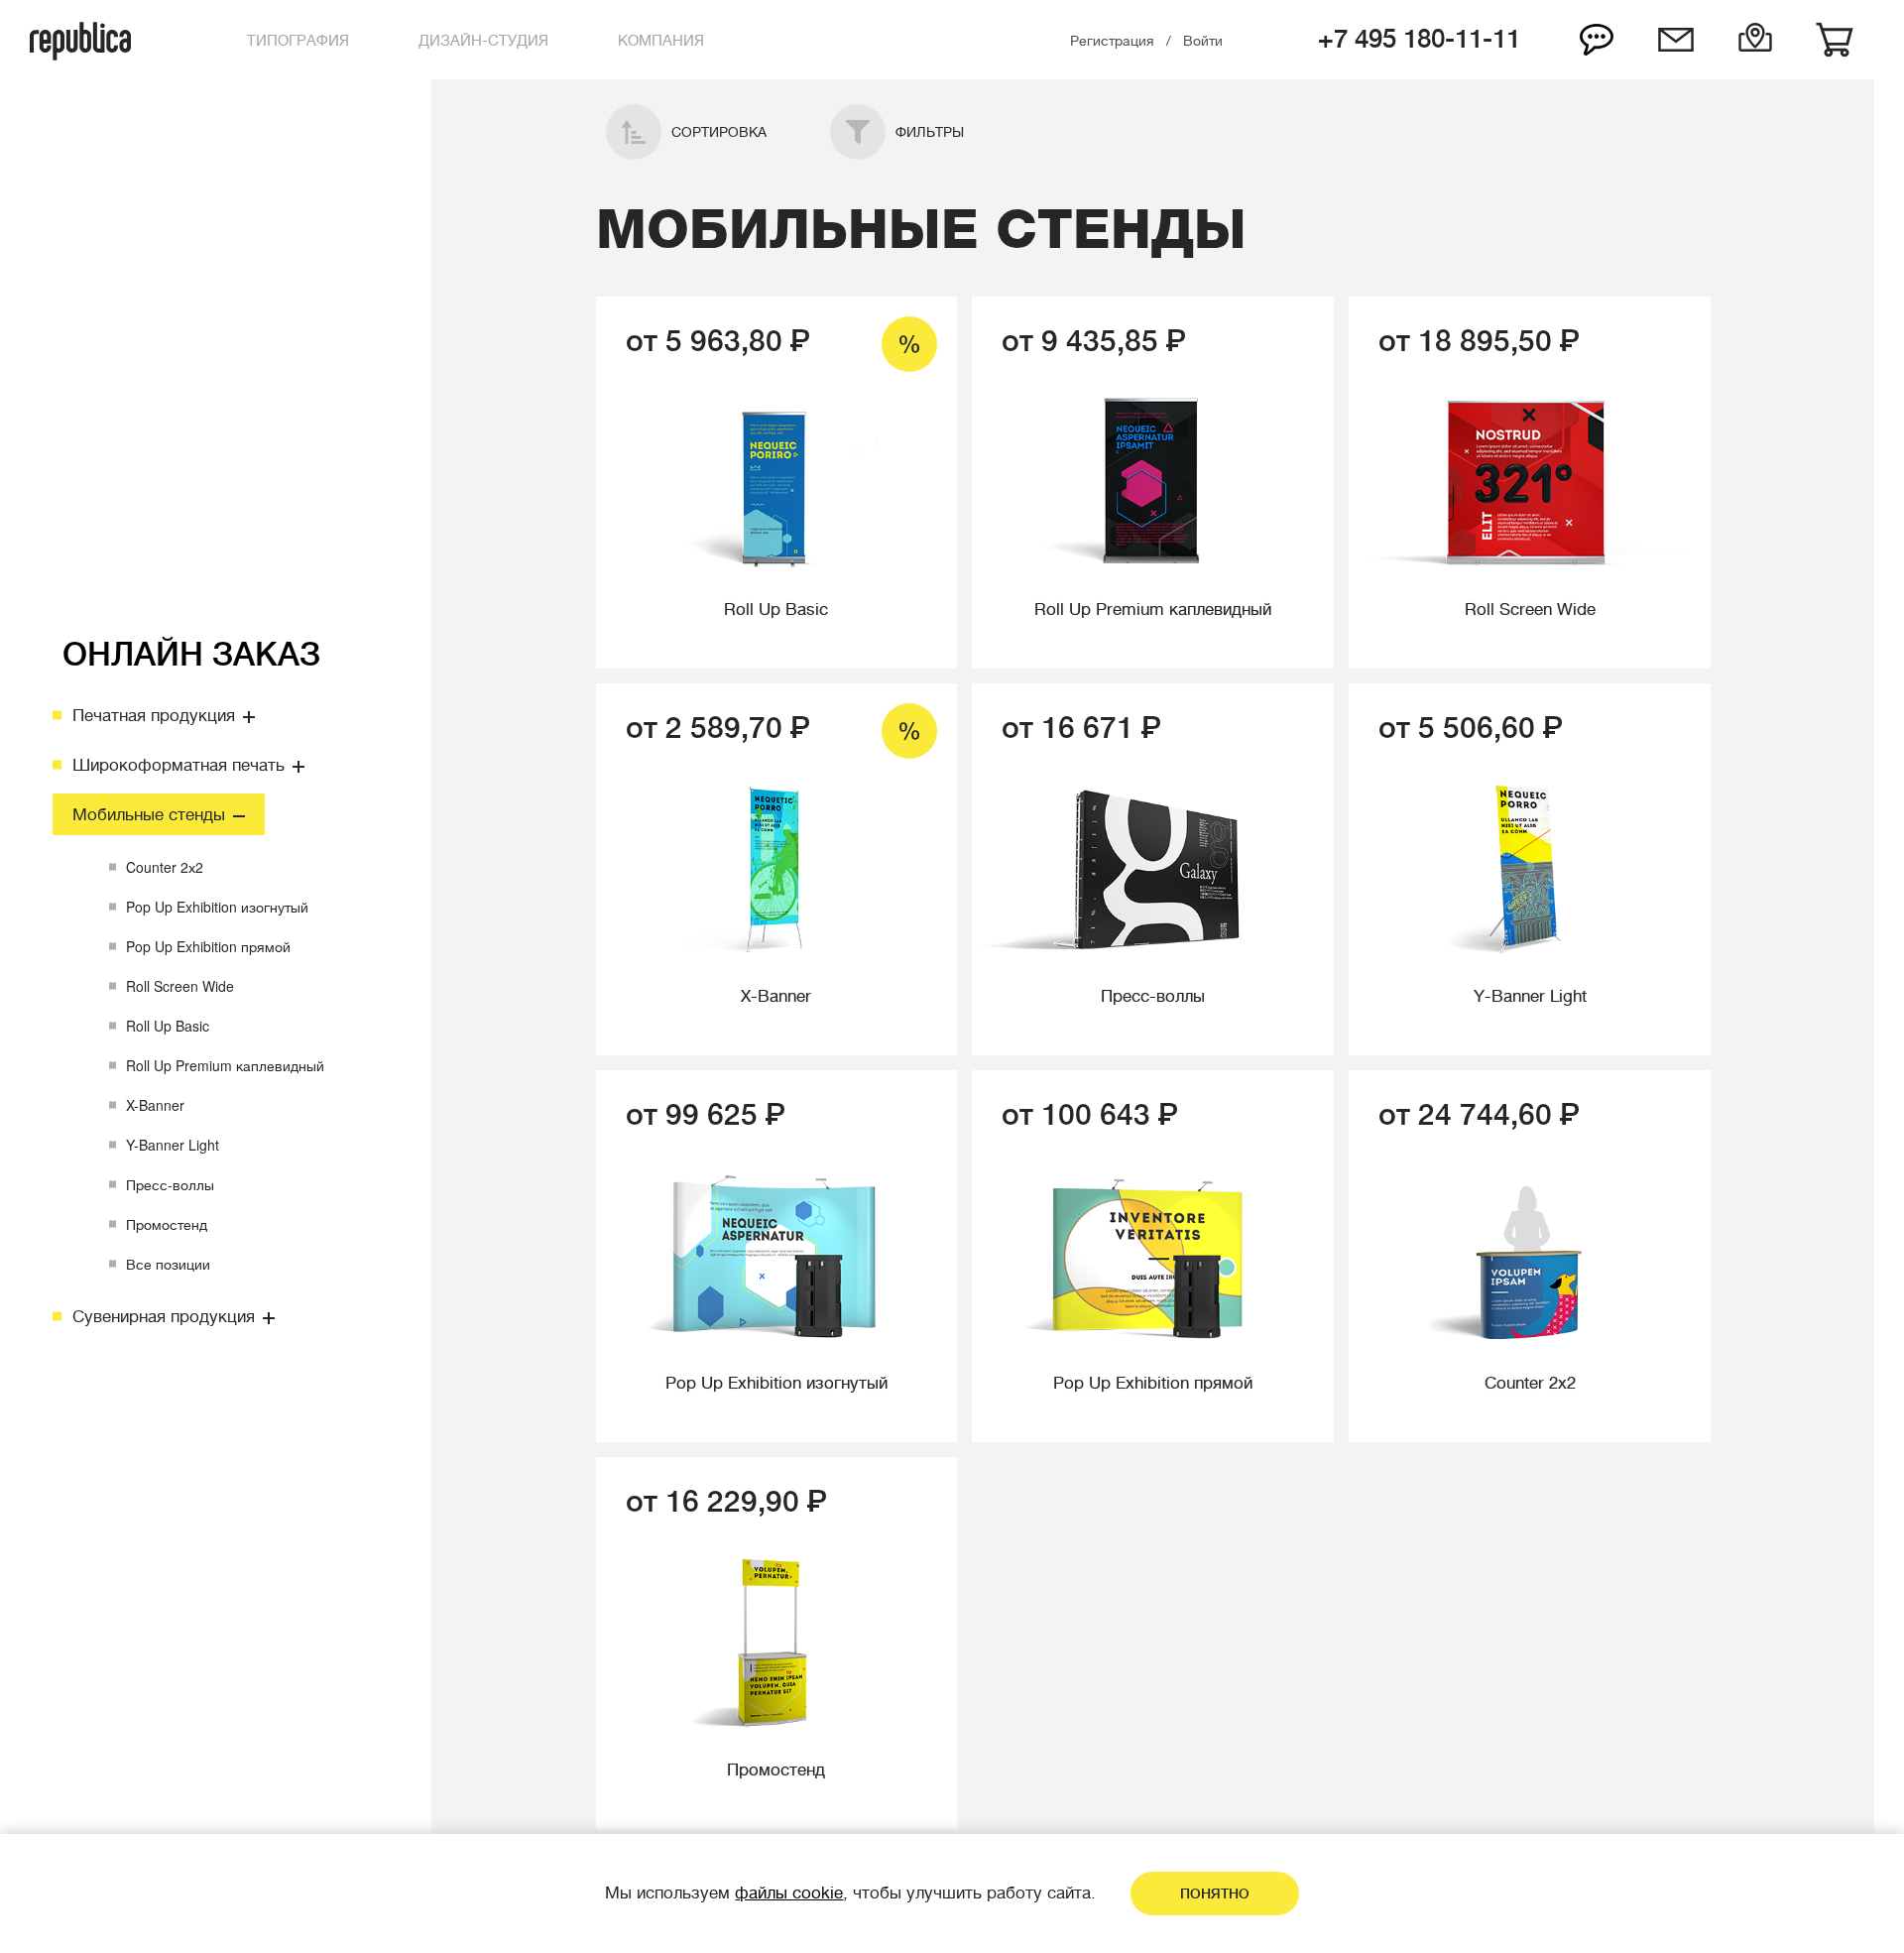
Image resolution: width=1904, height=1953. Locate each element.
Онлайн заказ (191, 655)
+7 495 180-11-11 (1419, 39)
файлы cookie (789, 1893)
